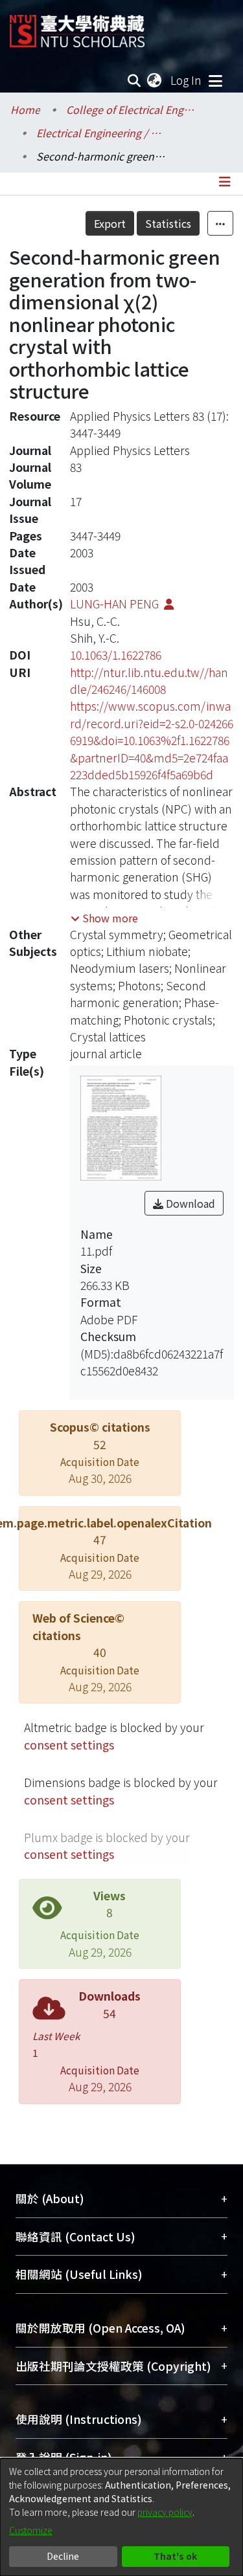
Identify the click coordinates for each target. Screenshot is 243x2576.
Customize (31, 2530)
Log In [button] (187, 80)
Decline (63, 2556)
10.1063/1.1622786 (116, 655)
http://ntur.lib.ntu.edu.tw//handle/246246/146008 (149, 681)
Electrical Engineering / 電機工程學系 (101, 133)
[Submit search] (134, 80)
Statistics (168, 223)
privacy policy (165, 2512)
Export (110, 223)
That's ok (175, 2556)
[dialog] (121, 2517)
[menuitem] (155, 80)
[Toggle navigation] (215, 80)
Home (25, 109)
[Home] (77, 26)
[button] (104, 918)
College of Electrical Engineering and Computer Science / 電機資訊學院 (131, 109)
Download (189, 1203)
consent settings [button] (69, 1745)
